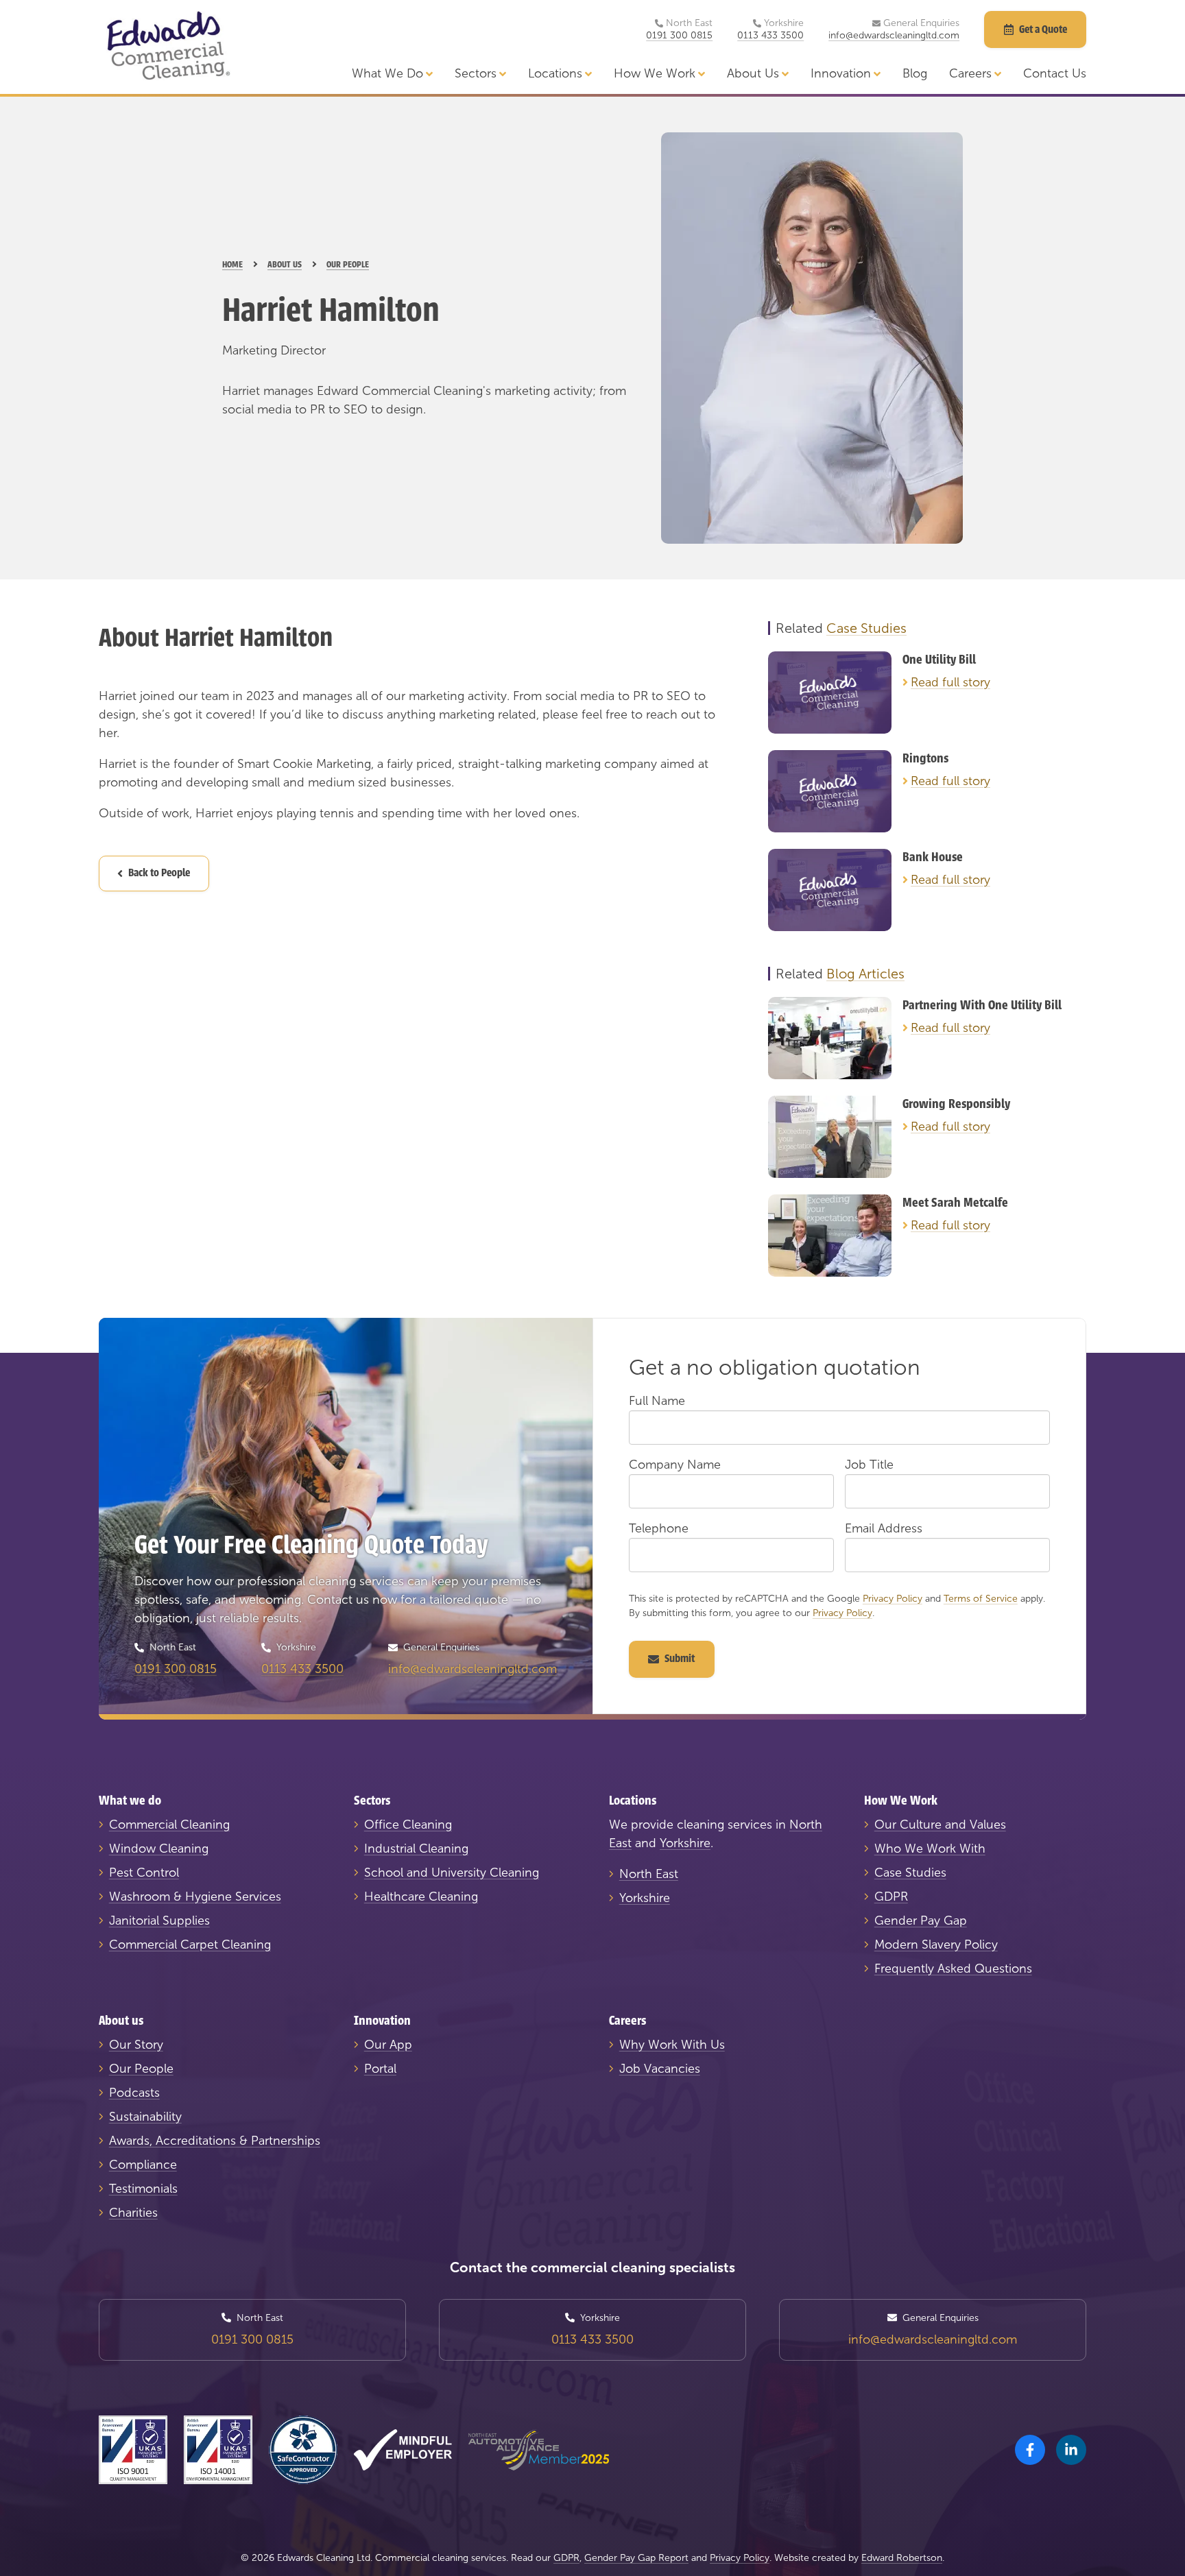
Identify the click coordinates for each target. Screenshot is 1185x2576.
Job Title (869, 1465)
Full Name (657, 1401)
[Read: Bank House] (830, 890)
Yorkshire (685, 1843)
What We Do (387, 73)
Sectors (476, 73)
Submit (680, 1659)
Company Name (675, 1465)
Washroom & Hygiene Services (195, 1897)
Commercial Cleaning (169, 1825)
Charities (133, 2213)
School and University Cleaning (452, 1873)
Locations (555, 73)
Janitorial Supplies (159, 1921)
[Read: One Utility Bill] (830, 693)
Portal (380, 2069)
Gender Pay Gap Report (636, 2558)
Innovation (841, 73)
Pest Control (144, 1873)
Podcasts (134, 2093)
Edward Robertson (902, 2558)
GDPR (891, 1897)
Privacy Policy (893, 1599)
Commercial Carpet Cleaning (190, 1945)
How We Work (655, 73)
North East (649, 1874)
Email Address (884, 1528)
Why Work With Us (672, 2045)
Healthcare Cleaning (421, 1897)
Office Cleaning (408, 1825)
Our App (388, 2045)
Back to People (159, 873)
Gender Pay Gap (921, 1921)
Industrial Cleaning (416, 1849)
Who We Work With (930, 1849)
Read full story (950, 682)
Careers (970, 73)
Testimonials (143, 2189)
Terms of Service (981, 1599)
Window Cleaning (159, 1849)
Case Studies (866, 628)
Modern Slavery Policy (936, 1945)
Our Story (136, 2045)
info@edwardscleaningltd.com (894, 36)
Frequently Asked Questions (953, 1969)
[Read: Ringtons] (830, 791)
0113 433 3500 (770, 36)
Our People (141, 2069)
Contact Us (1055, 73)
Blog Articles (865, 974)
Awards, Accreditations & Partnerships (215, 2141)
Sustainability (145, 2117)
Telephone (659, 1528)
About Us (753, 73)
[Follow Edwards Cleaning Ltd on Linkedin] (1071, 2450)
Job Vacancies (660, 2069)
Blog (915, 73)
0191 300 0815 (679, 36)
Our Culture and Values (940, 1825)
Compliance (143, 2165)
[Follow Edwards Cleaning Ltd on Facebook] (1030, 2450)
